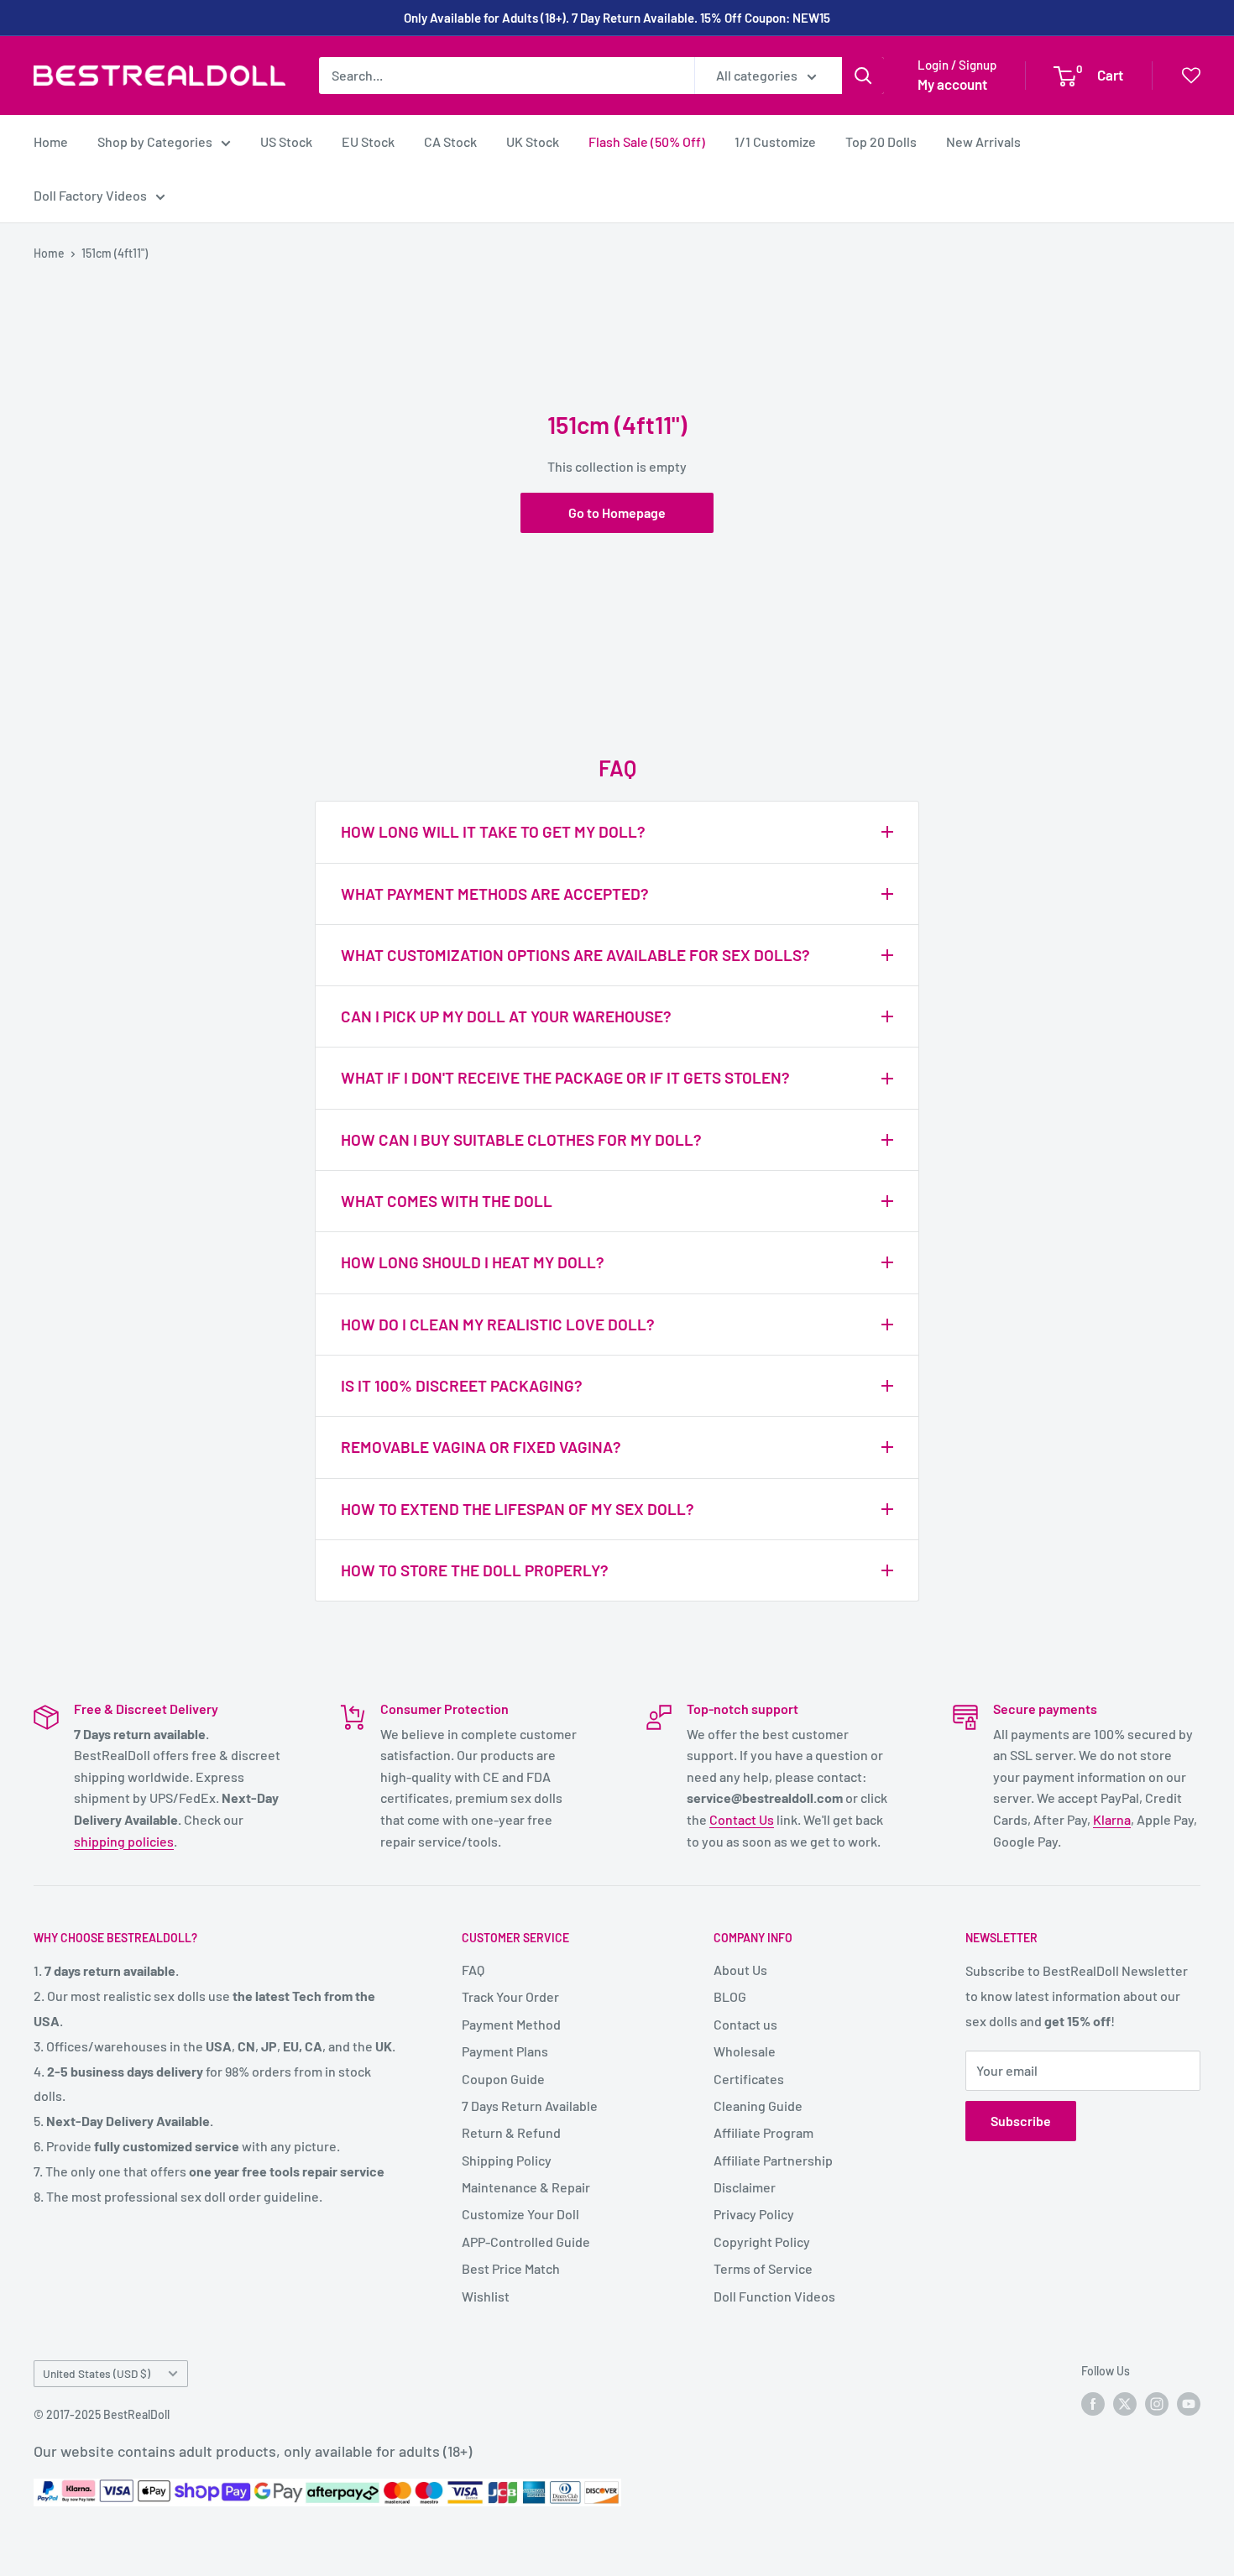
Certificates (749, 2079)
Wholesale (745, 2051)
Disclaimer (745, 2187)
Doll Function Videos (774, 2296)
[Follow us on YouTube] (1189, 2403)
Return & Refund (511, 2132)
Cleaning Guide (758, 2106)
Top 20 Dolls (881, 141)
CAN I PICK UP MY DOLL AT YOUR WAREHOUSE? (506, 1016)
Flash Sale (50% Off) (647, 141)
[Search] (863, 76)
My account (952, 84)
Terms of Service (763, 2268)
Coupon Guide (503, 2079)
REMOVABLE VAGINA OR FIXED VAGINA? (481, 1447)
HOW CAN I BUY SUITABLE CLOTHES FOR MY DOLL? (521, 1139)
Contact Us (742, 1819)
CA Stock (450, 141)
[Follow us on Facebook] (1093, 2403)
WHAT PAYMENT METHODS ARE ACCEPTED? (495, 894)
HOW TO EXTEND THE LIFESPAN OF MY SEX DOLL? (518, 1509)
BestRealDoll (136, 2414)
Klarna (1112, 1819)
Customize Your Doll (520, 2214)
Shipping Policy (507, 2160)
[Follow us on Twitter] (1125, 2403)
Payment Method (511, 2024)
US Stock (286, 141)
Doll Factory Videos (90, 195)
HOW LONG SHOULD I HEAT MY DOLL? (473, 1262)
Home (51, 141)
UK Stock (533, 141)
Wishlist (486, 2296)
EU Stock (368, 141)
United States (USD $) (97, 2373)
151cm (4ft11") (115, 253)
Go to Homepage (617, 512)
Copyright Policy (762, 2242)
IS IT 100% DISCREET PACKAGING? (462, 1385)
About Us (740, 1970)
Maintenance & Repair (526, 2187)
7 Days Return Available (530, 2106)
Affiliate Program (763, 2132)
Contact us (745, 2024)
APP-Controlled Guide (526, 2242)
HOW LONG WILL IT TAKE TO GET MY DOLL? (493, 831)
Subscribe (1021, 2121)
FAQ (473, 1970)
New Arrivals (983, 141)
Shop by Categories (155, 141)
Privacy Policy (754, 2214)
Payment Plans (505, 2051)
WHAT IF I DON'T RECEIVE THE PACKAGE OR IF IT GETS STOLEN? (565, 1077)
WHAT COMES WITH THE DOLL (447, 1201)
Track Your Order (510, 1996)
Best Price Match (511, 2268)
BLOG (730, 1996)
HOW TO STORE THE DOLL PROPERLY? (475, 1570)
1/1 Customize (775, 141)
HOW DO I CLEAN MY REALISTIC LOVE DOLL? (498, 1324)
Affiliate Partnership (773, 2160)
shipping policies (124, 1841)
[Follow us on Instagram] (1157, 2403)
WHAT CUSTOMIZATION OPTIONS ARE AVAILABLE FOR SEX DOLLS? (575, 955)
